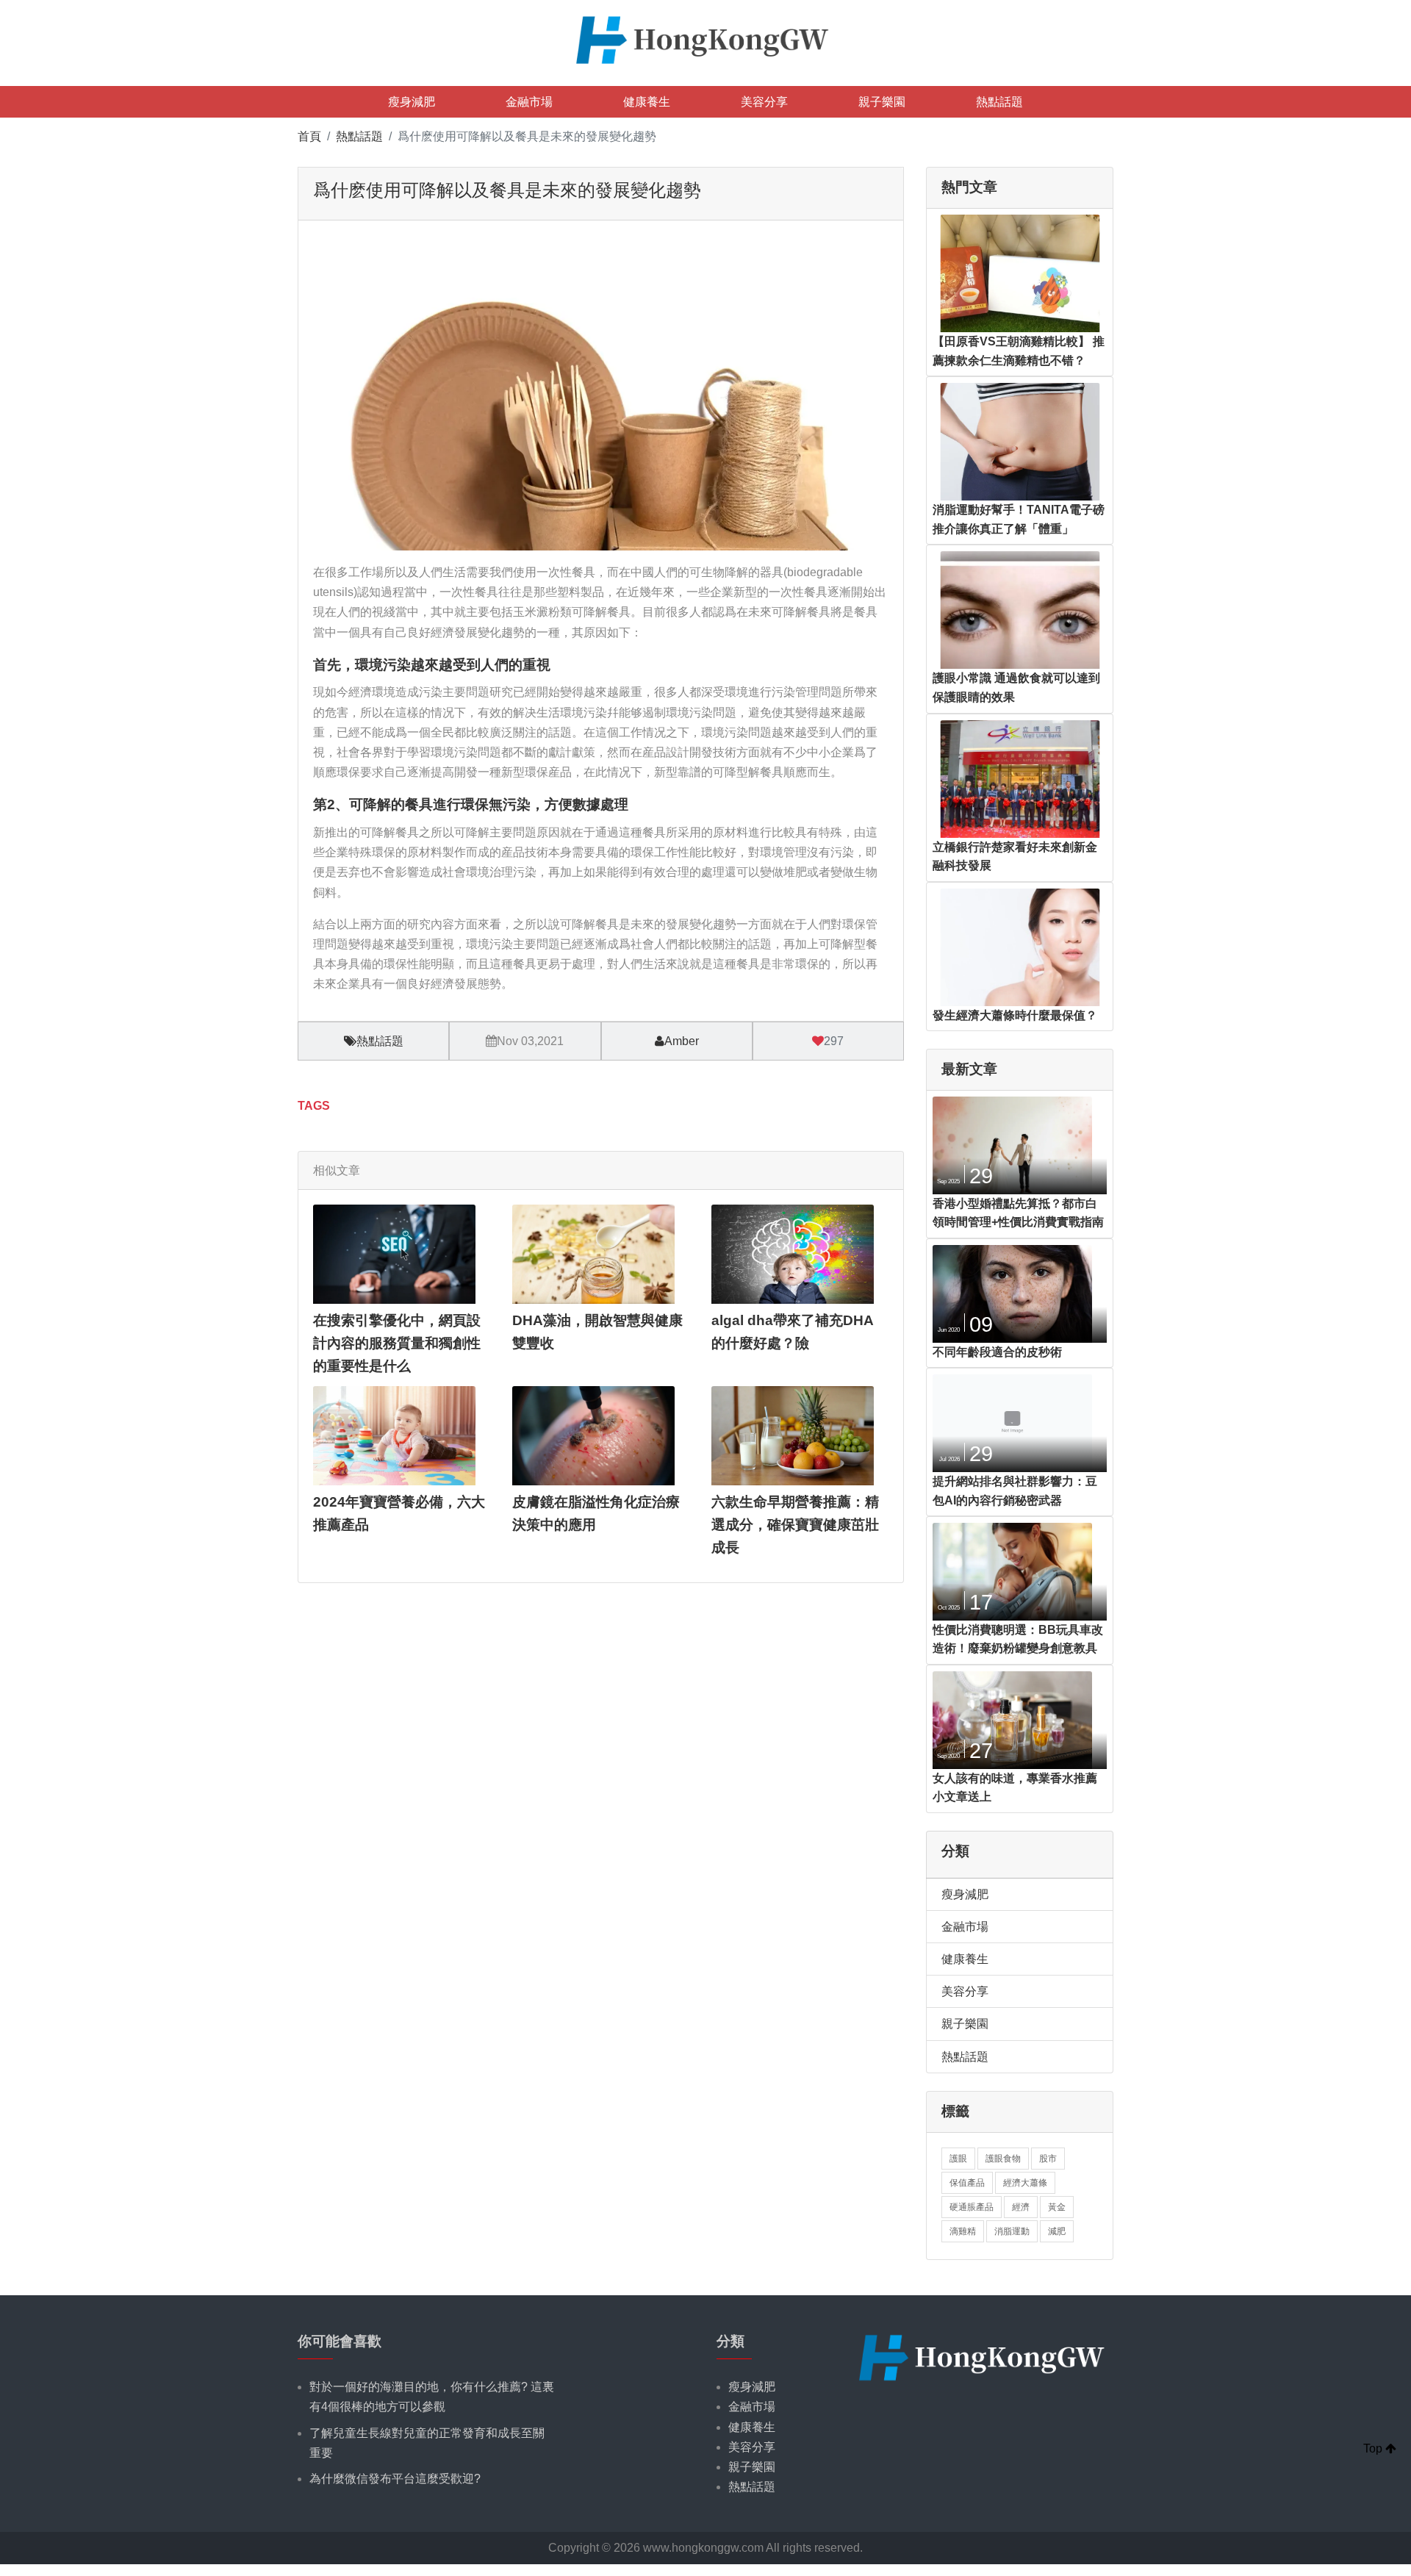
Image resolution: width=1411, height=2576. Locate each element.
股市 (1048, 2159)
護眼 (958, 2159)
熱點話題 (999, 102)
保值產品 (967, 2183)
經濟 (1021, 2207)
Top (1374, 2448)
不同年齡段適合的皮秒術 (997, 1352)
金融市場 (529, 102)
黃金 (1057, 2207)
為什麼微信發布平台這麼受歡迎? (395, 2479)
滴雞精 (963, 2231)
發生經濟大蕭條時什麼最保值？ (1015, 1015)
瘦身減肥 (412, 102)
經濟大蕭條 (1025, 2183)
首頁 (309, 136)
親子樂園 (882, 102)
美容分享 (764, 102)
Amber (682, 1041)
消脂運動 (1012, 2231)
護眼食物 (1003, 2159)
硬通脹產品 (972, 2207)
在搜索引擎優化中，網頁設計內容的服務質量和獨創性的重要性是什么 (397, 1343)
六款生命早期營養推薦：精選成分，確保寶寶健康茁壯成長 (795, 1524)
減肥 (1057, 2231)
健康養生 (647, 102)
